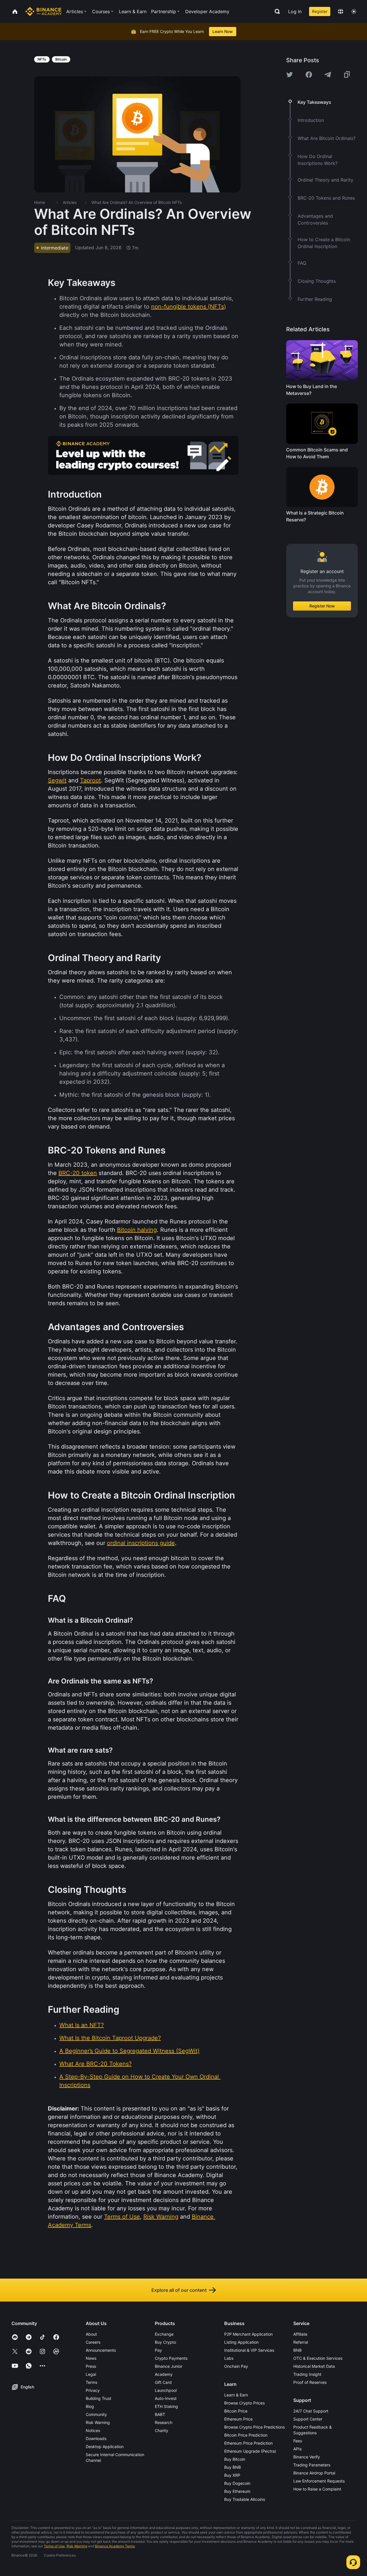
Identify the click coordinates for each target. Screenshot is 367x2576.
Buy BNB (233, 2467)
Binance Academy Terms (115, 2546)
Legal (91, 2374)
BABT (160, 2414)
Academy (164, 2374)
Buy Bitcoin (235, 2459)
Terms (91, 2382)
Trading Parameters (312, 2465)
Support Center (308, 2419)
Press (91, 2366)
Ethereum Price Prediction (248, 2443)
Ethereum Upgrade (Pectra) (250, 2451)
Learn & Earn (236, 2395)
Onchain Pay (236, 2366)
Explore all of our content (179, 2290)
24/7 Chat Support (311, 2411)
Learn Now (223, 31)
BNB (297, 2350)
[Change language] (341, 11)
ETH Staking (166, 2406)
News (91, 2358)
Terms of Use (54, 2546)
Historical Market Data (314, 2366)
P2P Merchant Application (248, 2334)
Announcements (101, 2350)
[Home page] (43, 11)
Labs (229, 2358)
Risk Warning (98, 2422)
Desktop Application (105, 2447)
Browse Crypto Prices (244, 2403)
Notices (93, 2430)
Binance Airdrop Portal (314, 2473)
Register (320, 11)
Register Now (322, 606)
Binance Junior (169, 2366)
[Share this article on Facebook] (309, 75)
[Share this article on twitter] (290, 75)
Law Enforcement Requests (319, 2481)
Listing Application (241, 2342)
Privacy (93, 2390)
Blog (90, 2406)
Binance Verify (307, 2457)
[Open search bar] (276, 11)
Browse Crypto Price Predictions (254, 2427)
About (91, 2334)
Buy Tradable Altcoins (245, 2499)
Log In (295, 11)
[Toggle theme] (354, 11)
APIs (297, 2449)
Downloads (96, 2438)
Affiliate (300, 2334)
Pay (158, 2350)
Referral (301, 2342)
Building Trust (98, 2398)
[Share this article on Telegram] (328, 75)
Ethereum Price (238, 2419)
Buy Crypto (165, 2342)
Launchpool (166, 2390)
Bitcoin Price (236, 2411)
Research (164, 2422)
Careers (93, 2342)
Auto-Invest (166, 2398)
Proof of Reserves (310, 2382)
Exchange (164, 2334)
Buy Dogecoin (237, 2483)
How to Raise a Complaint (317, 2489)
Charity (162, 2430)
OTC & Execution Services (318, 2358)
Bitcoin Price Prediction (246, 2435)
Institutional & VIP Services (249, 2350)
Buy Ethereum (237, 2491)
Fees (298, 2441)
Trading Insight (307, 2374)
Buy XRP (232, 2475)
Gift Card (163, 2382)
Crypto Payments (171, 2358)
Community (96, 2414)
